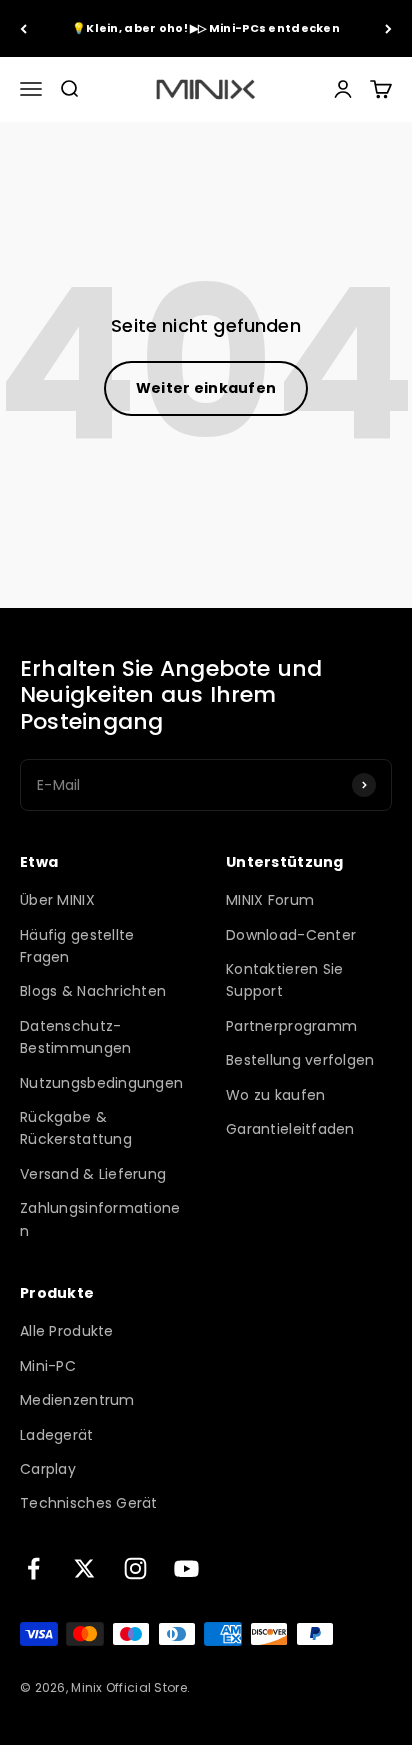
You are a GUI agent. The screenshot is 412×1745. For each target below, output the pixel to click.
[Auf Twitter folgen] (84, 1568)
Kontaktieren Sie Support (284, 980)
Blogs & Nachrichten (93, 991)
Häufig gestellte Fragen (77, 946)
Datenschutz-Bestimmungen (75, 1037)
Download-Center (291, 935)
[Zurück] (23, 28)
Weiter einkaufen (206, 388)
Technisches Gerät (89, 1503)
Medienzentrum (77, 1400)
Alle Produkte (67, 1331)
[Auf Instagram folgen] (135, 1568)
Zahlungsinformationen (100, 1219)
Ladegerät (57, 1435)
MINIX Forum (270, 900)
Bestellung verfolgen (300, 1060)
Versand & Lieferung (93, 1174)
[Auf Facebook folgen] (33, 1568)
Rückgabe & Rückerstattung (76, 1128)
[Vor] (388, 28)
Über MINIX (57, 900)
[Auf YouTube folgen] (186, 1568)
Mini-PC (48, 1366)
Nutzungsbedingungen (101, 1083)
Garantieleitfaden (290, 1129)
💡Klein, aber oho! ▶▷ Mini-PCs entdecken (206, 28)
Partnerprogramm (291, 1026)
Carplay (48, 1469)
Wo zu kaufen (275, 1095)
